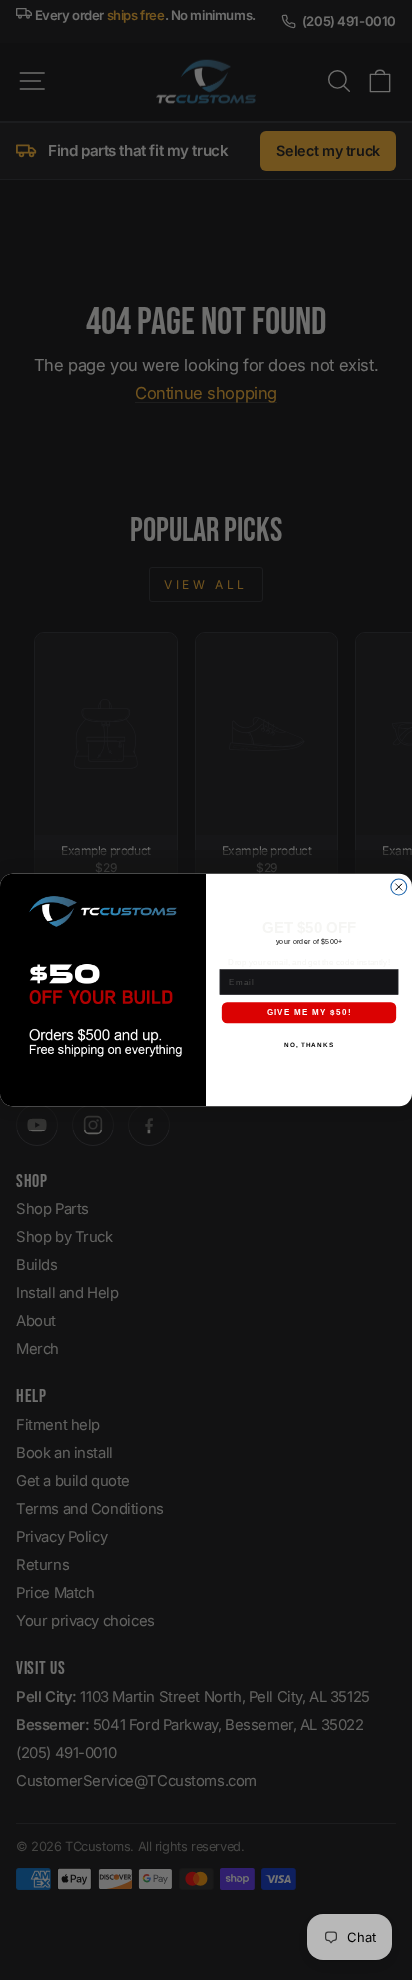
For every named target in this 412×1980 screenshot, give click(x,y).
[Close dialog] (399, 887)
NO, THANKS (309, 1044)
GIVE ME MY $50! (309, 1012)
